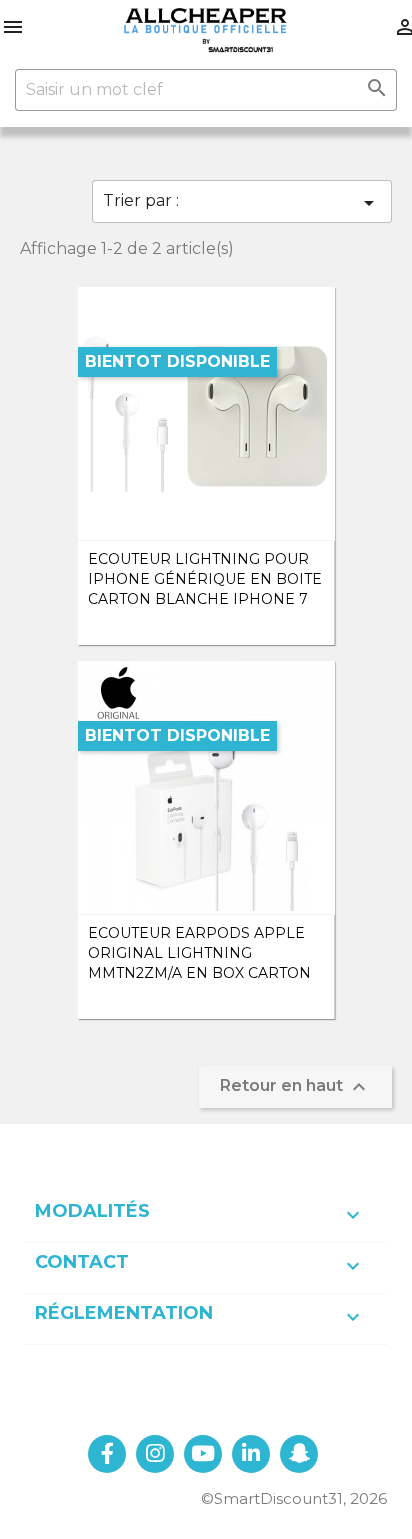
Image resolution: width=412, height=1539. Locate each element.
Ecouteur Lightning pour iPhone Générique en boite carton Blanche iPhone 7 (205, 579)
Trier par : (242, 203)
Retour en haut (295, 1087)
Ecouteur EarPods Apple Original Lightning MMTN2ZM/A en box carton (199, 953)
